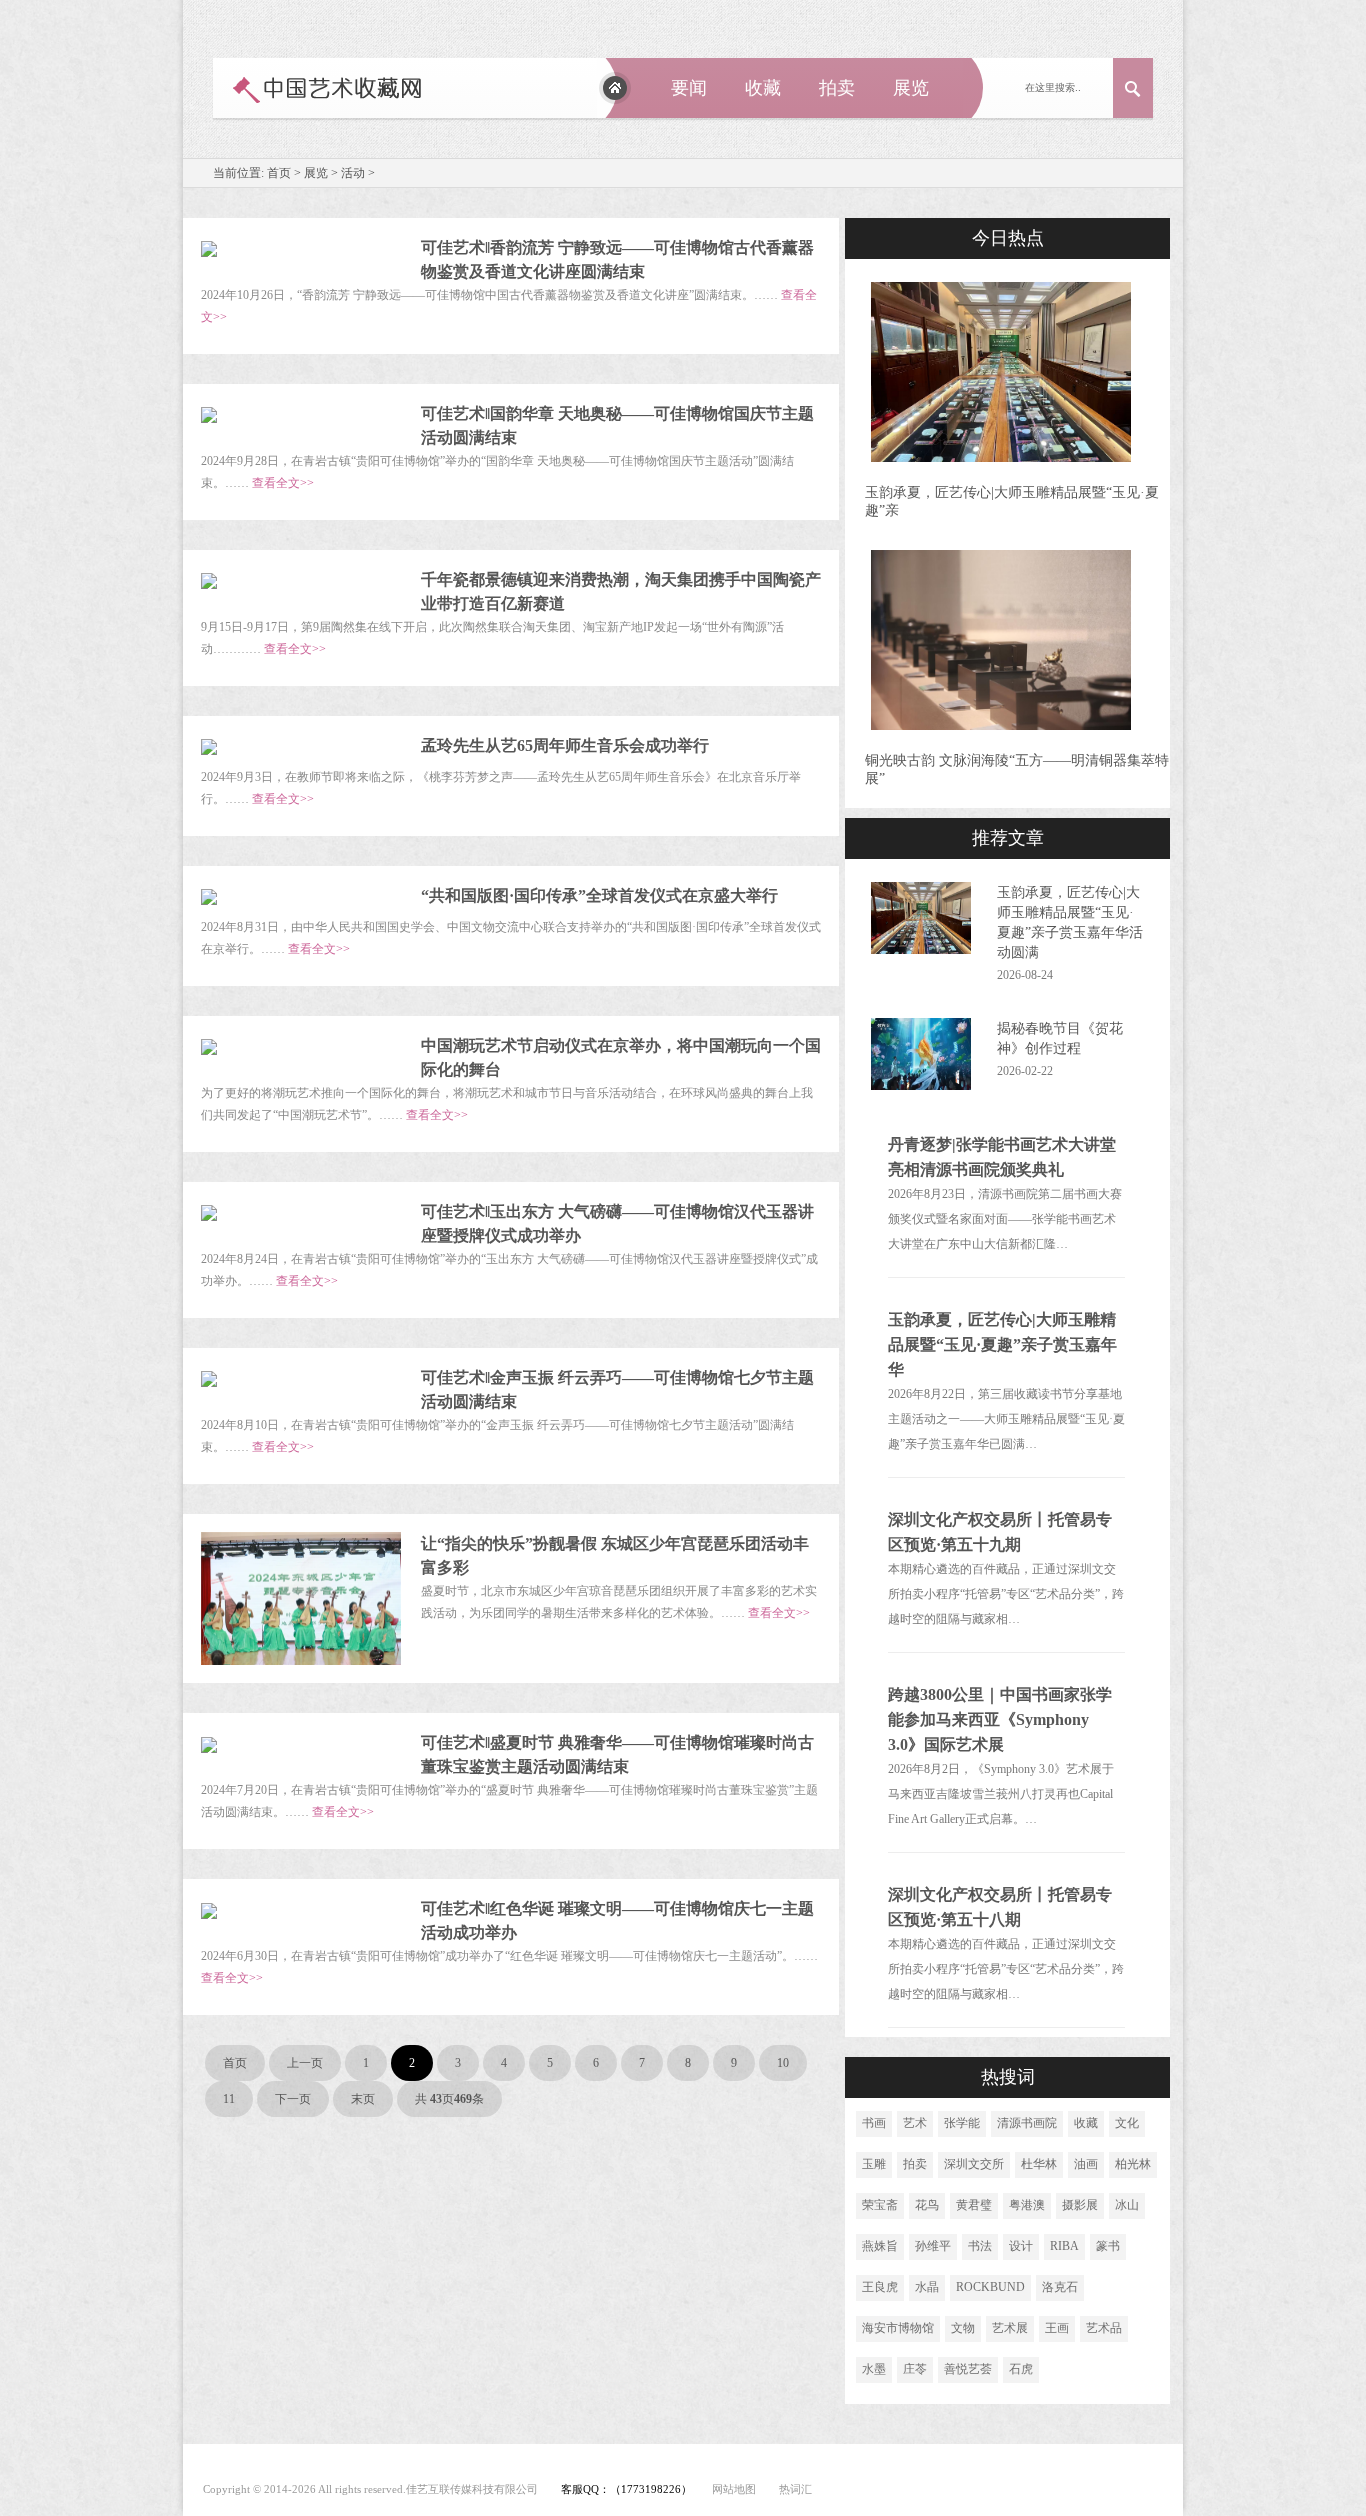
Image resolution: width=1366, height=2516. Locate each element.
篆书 (1108, 2246)
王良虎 (880, 2287)
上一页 (305, 2063)
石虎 (1021, 2369)
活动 (353, 173)
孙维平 (933, 2246)
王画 (1057, 2328)
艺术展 (1010, 2328)
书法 (980, 2246)
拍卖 (837, 88)
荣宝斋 (880, 2205)
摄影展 (1080, 2205)
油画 (1086, 2164)
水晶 (927, 2287)
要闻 (689, 88)
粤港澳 (1027, 2205)
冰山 (1127, 2205)
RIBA (1064, 2246)
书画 (874, 2123)
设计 (1021, 2246)
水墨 (874, 2369)
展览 (911, 88)
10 (783, 2063)
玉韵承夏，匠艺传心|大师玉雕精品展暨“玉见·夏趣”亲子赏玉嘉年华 (1002, 1344)
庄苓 (915, 2369)
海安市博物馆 (898, 2328)
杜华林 (1039, 2164)
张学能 (962, 2123)
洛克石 (1060, 2287)
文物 (963, 2328)
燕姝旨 (880, 2246)
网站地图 (734, 2489)
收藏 (763, 88)
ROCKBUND (990, 2287)
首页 (279, 173)
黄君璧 (974, 2205)
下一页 (293, 2099)
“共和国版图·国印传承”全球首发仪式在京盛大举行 (599, 895)
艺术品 (1104, 2328)
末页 (363, 2099)
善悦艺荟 (968, 2369)
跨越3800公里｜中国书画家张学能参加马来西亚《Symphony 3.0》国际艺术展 (1000, 1719)
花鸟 (927, 2205)
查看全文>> (283, 483)
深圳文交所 (974, 2164)
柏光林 (1133, 2164)
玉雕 (874, 2164)
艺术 (915, 2123)
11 (229, 2099)
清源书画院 (1027, 2123)
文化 (1127, 2123)
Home (615, 88)
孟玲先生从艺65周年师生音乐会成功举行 (565, 745)
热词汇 (795, 2489)
